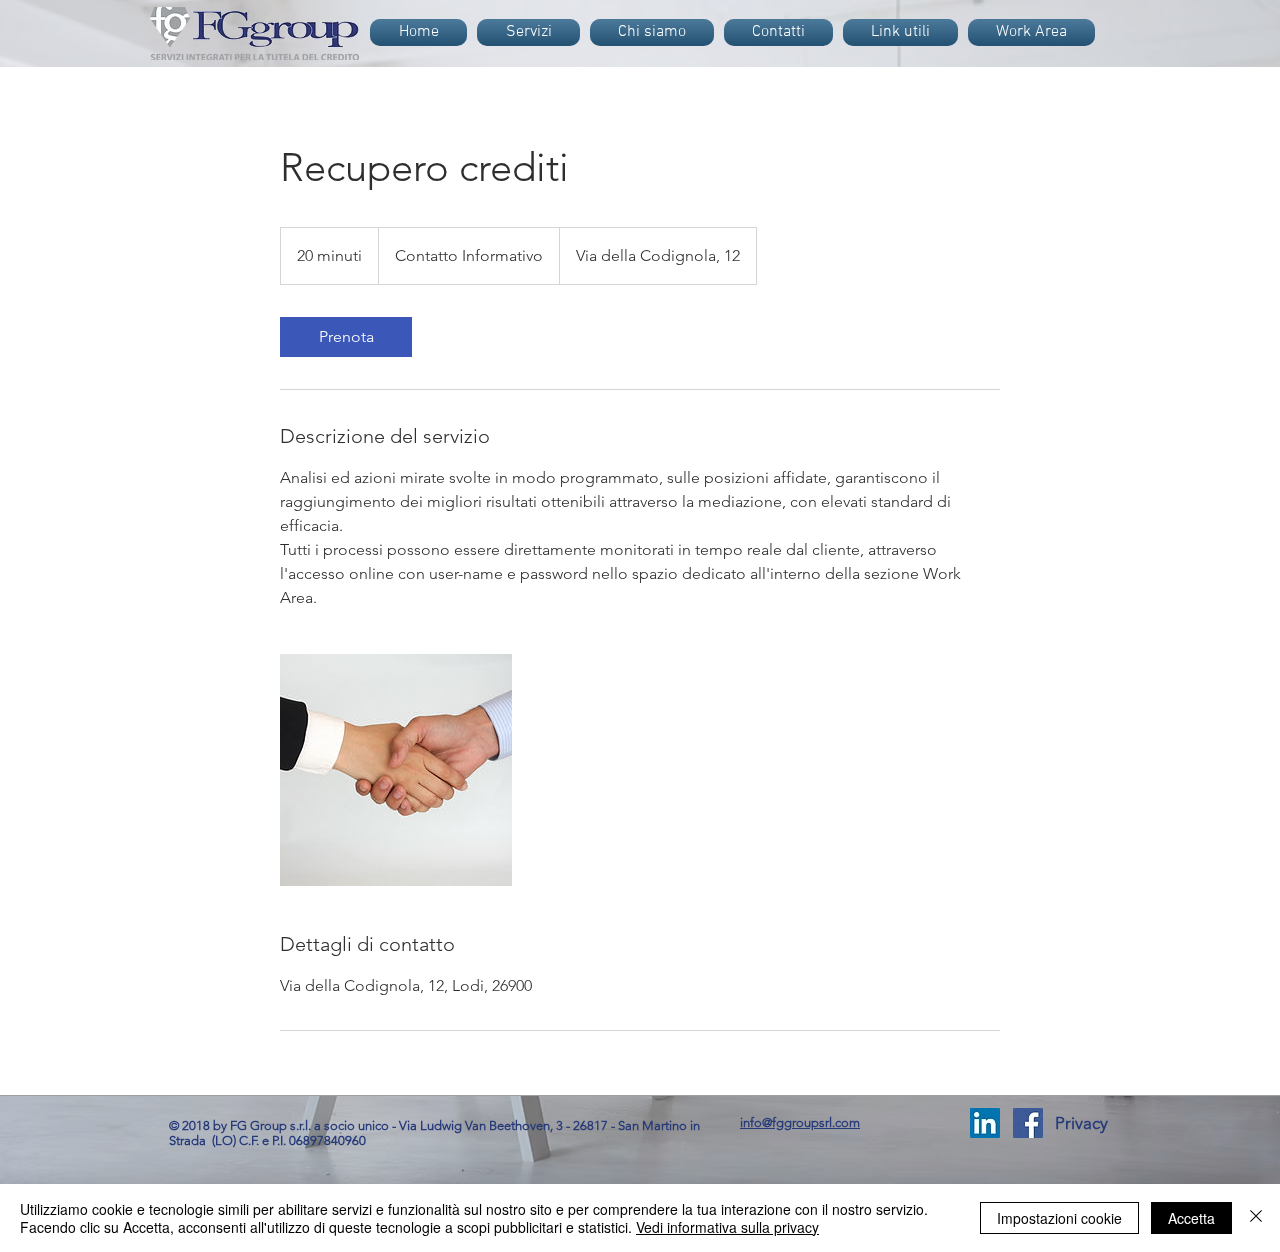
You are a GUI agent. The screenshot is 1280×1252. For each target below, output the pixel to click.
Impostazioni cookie (1059, 1218)
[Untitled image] (396, 770)
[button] (1081, 1123)
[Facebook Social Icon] (1028, 1123)
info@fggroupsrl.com (800, 1122)
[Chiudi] (1256, 1218)
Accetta (1191, 1218)
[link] (346, 337)
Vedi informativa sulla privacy (727, 1227)
